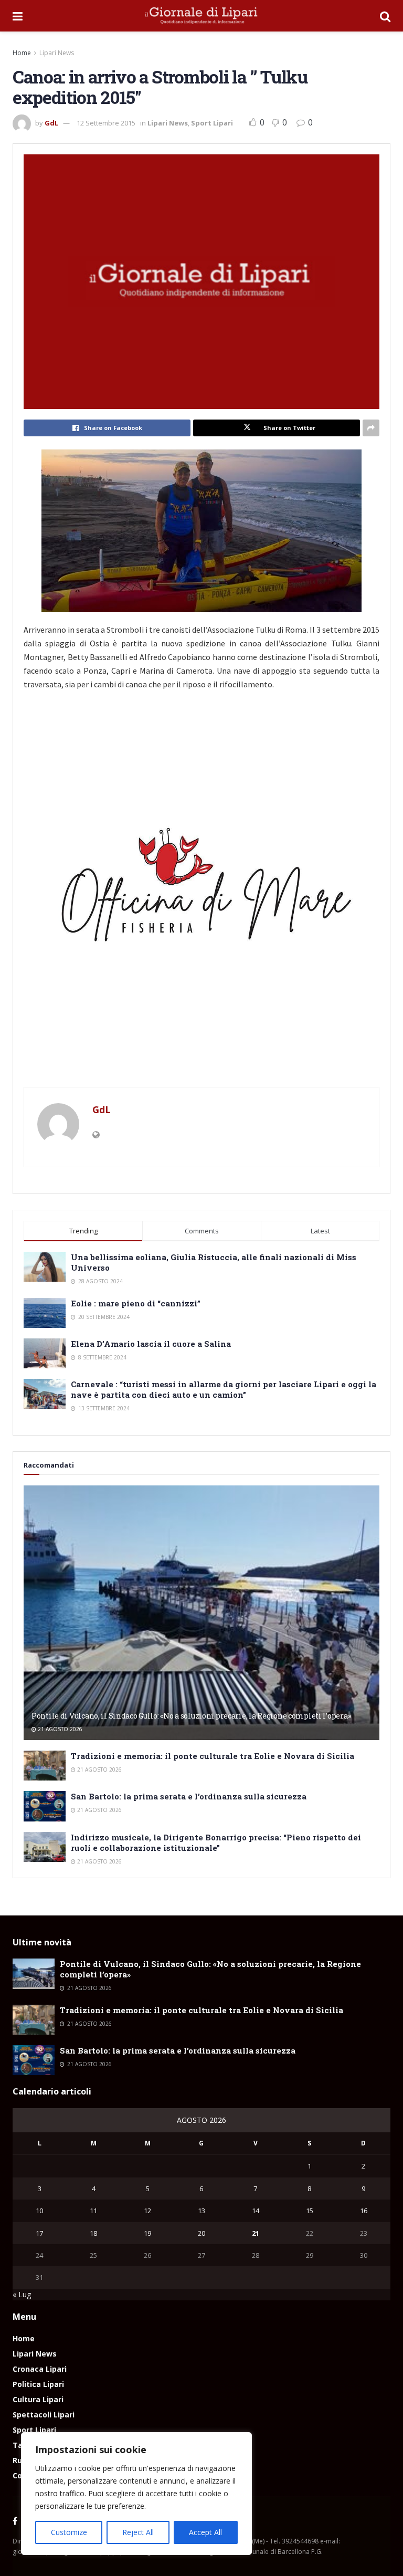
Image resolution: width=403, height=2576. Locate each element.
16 (364, 2211)
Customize (69, 2532)
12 (147, 2211)
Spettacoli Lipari (44, 2415)
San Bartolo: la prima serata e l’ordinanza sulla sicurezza (189, 1796)
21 (256, 2233)
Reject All (138, 2532)
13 (201, 2211)
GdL (51, 123)
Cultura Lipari (38, 2399)
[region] (136, 2494)
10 (39, 2211)
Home (22, 53)
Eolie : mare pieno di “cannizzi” (136, 1303)
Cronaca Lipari (40, 2369)
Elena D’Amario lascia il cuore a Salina (151, 1344)
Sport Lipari (212, 123)
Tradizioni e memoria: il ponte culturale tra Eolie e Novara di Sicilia (213, 1756)
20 (201, 2233)
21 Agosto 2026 (59, 1729)
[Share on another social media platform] (371, 428)
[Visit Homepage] (201, 16)
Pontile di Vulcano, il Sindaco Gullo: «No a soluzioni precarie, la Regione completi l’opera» (191, 1716)
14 (256, 2211)
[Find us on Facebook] (15, 2521)
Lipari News (57, 53)
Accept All (205, 2532)
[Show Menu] (18, 16)
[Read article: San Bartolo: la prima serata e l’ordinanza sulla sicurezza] (45, 1806)
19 (147, 2233)
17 (39, 2233)
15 (310, 2211)
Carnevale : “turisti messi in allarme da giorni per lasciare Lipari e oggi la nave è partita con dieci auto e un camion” (224, 1389)
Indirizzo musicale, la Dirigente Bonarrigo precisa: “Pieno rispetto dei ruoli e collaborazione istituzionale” (216, 1842)
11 (93, 2211)
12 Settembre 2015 (106, 123)
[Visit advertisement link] (201, 893)
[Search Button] (385, 16)
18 (93, 2233)
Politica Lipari (38, 2384)
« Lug (22, 2294)
